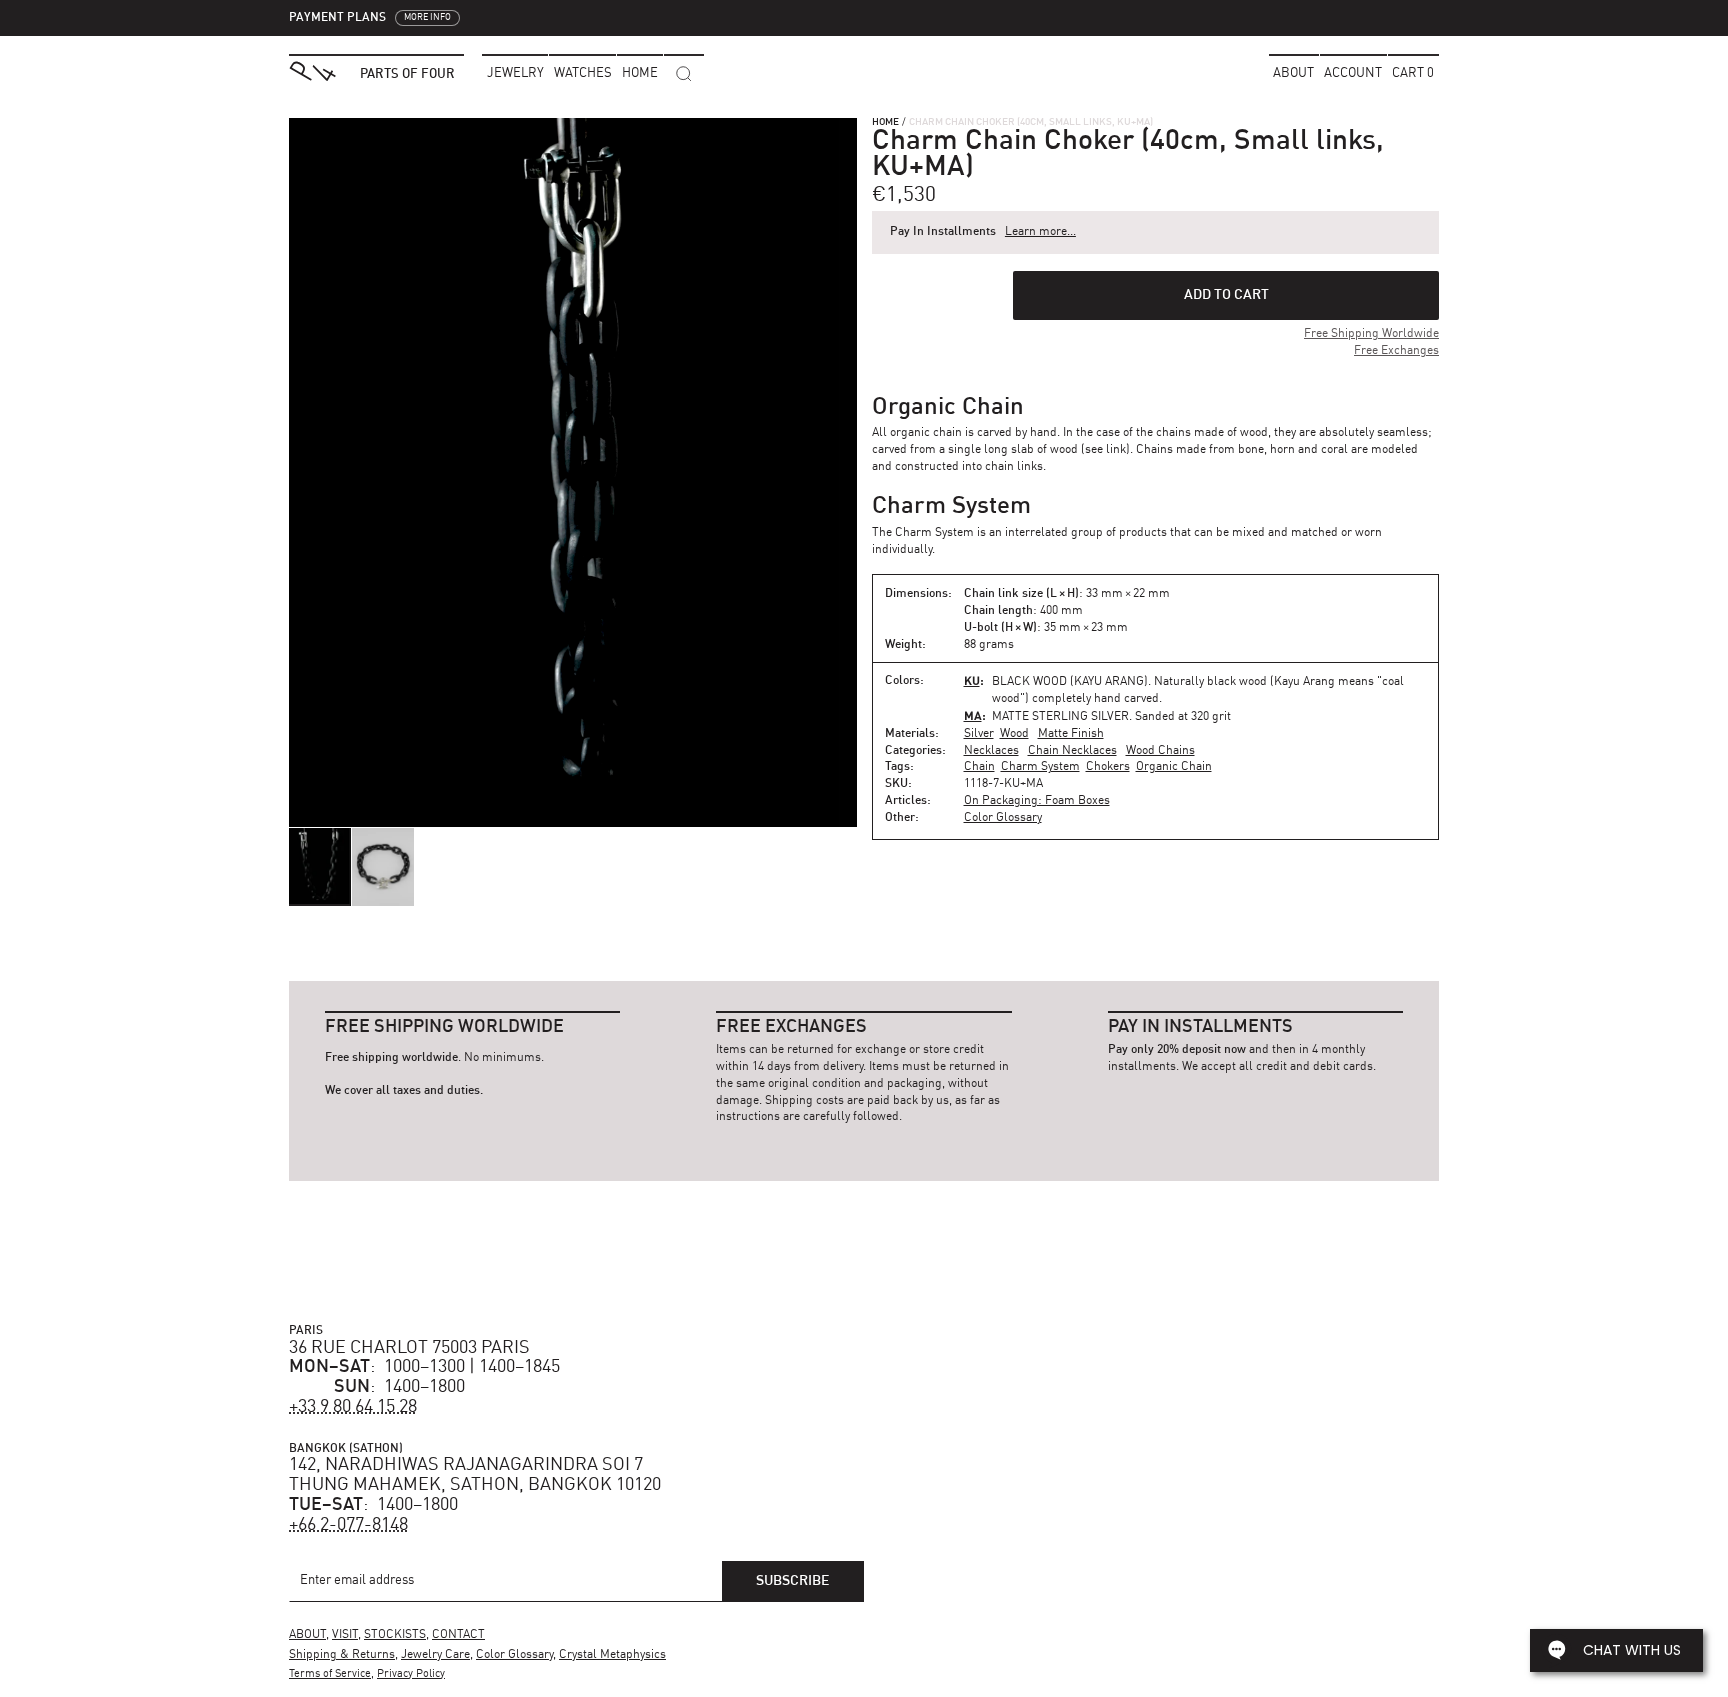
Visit (345, 1635)
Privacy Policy (411, 1674)
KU (972, 680)
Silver (979, 734)
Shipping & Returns (342, 1655)
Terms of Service (330, 1674)
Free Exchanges (1396, 351)
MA (973, 715)
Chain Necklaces (1072, 751)
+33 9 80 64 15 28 (353, 1407)
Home (885, 122)
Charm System (1040, 767)
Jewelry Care (435, 1655)
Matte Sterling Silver (1060, 717)
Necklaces (991, 751)
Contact (458, 1635)
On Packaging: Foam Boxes (1037, 801)
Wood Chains (1160, 751)
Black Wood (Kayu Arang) (1070, 682)
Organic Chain (1174, 767)
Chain (979, 767)
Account (1353, 73)
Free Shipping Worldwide (1371, 334)
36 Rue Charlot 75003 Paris (409, 1348)
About (1293, 73)
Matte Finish (1071, 734)
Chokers (1108, 767)
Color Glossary (1003, 818)
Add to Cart (1226, 295)
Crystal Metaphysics (612, 1655)
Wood (1014, 734)
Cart (1413, 73)
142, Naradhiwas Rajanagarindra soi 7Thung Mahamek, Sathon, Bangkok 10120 (475, 1475)
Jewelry (515, 73)
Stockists (395, 1635)
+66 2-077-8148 (348, 1525)
